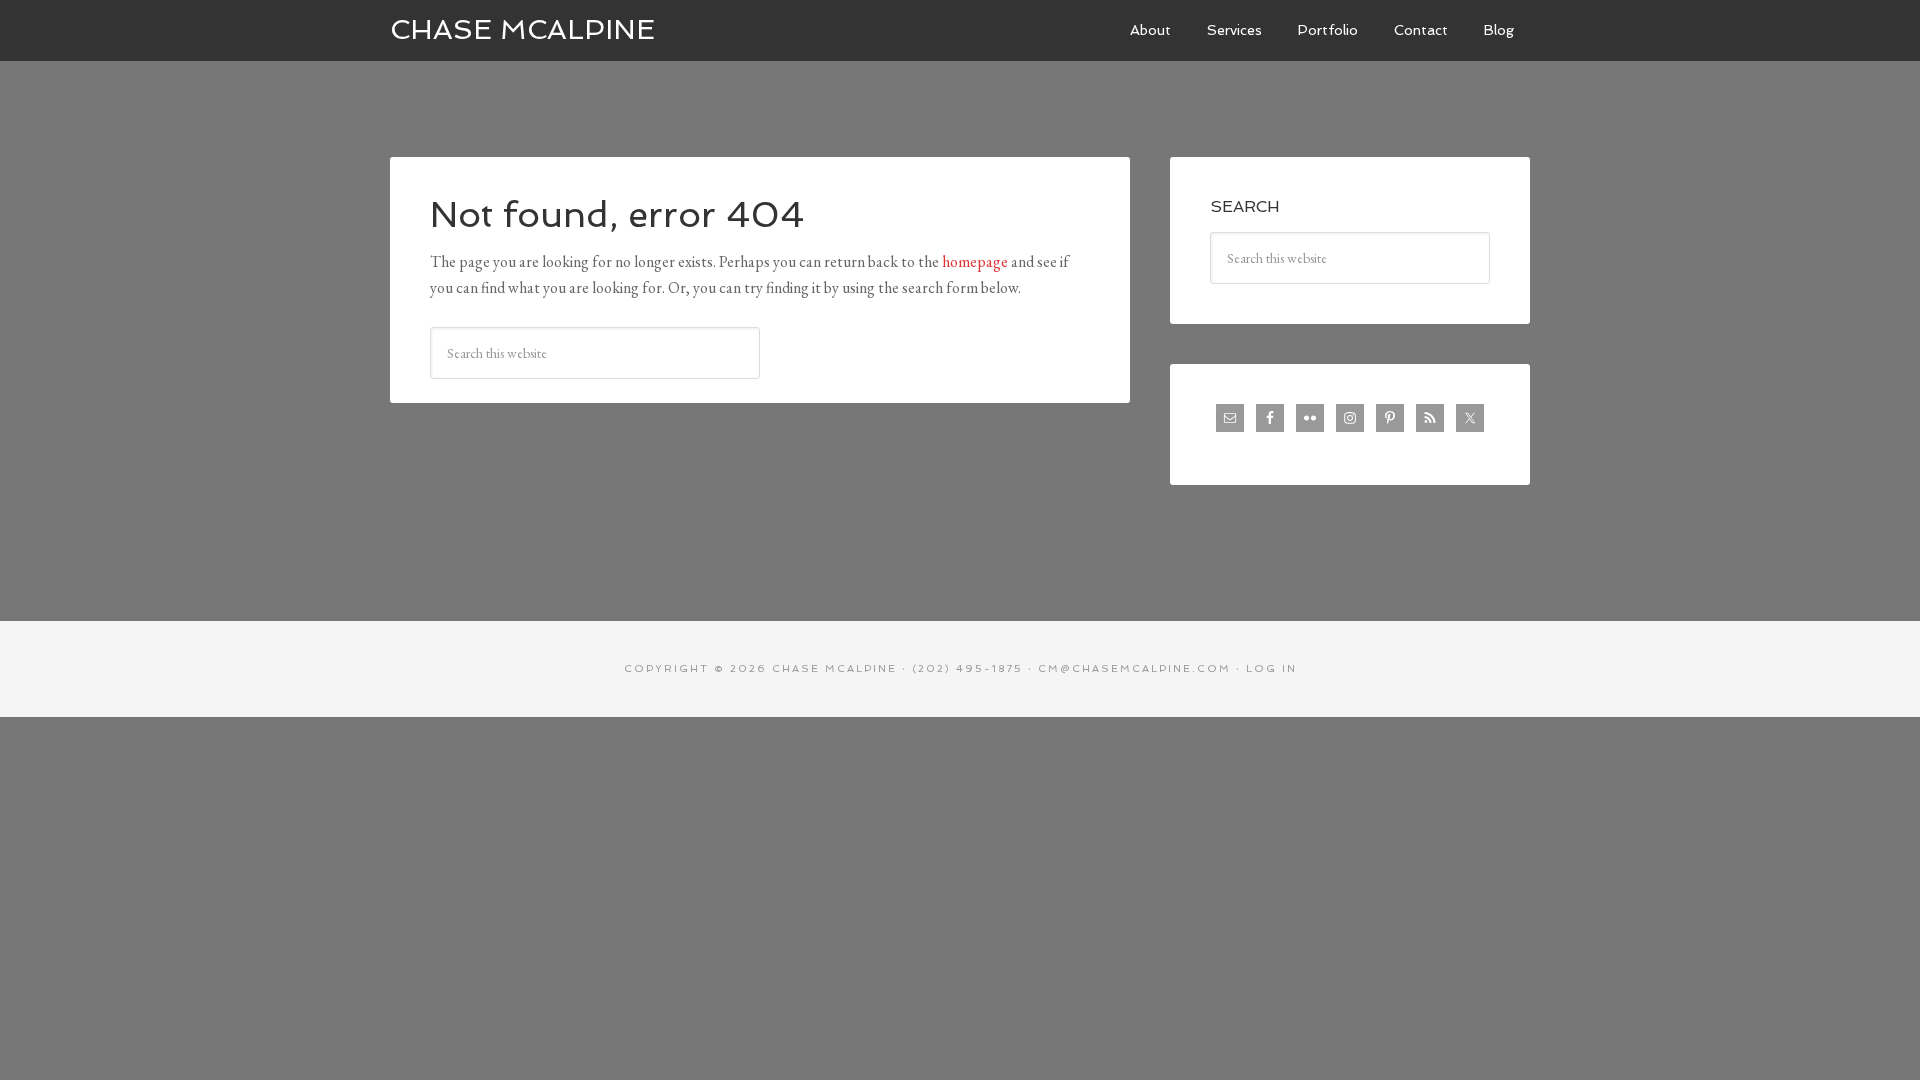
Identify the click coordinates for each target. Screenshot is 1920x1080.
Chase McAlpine (522, 29)
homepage (975, 261)
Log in (1271, 668)
